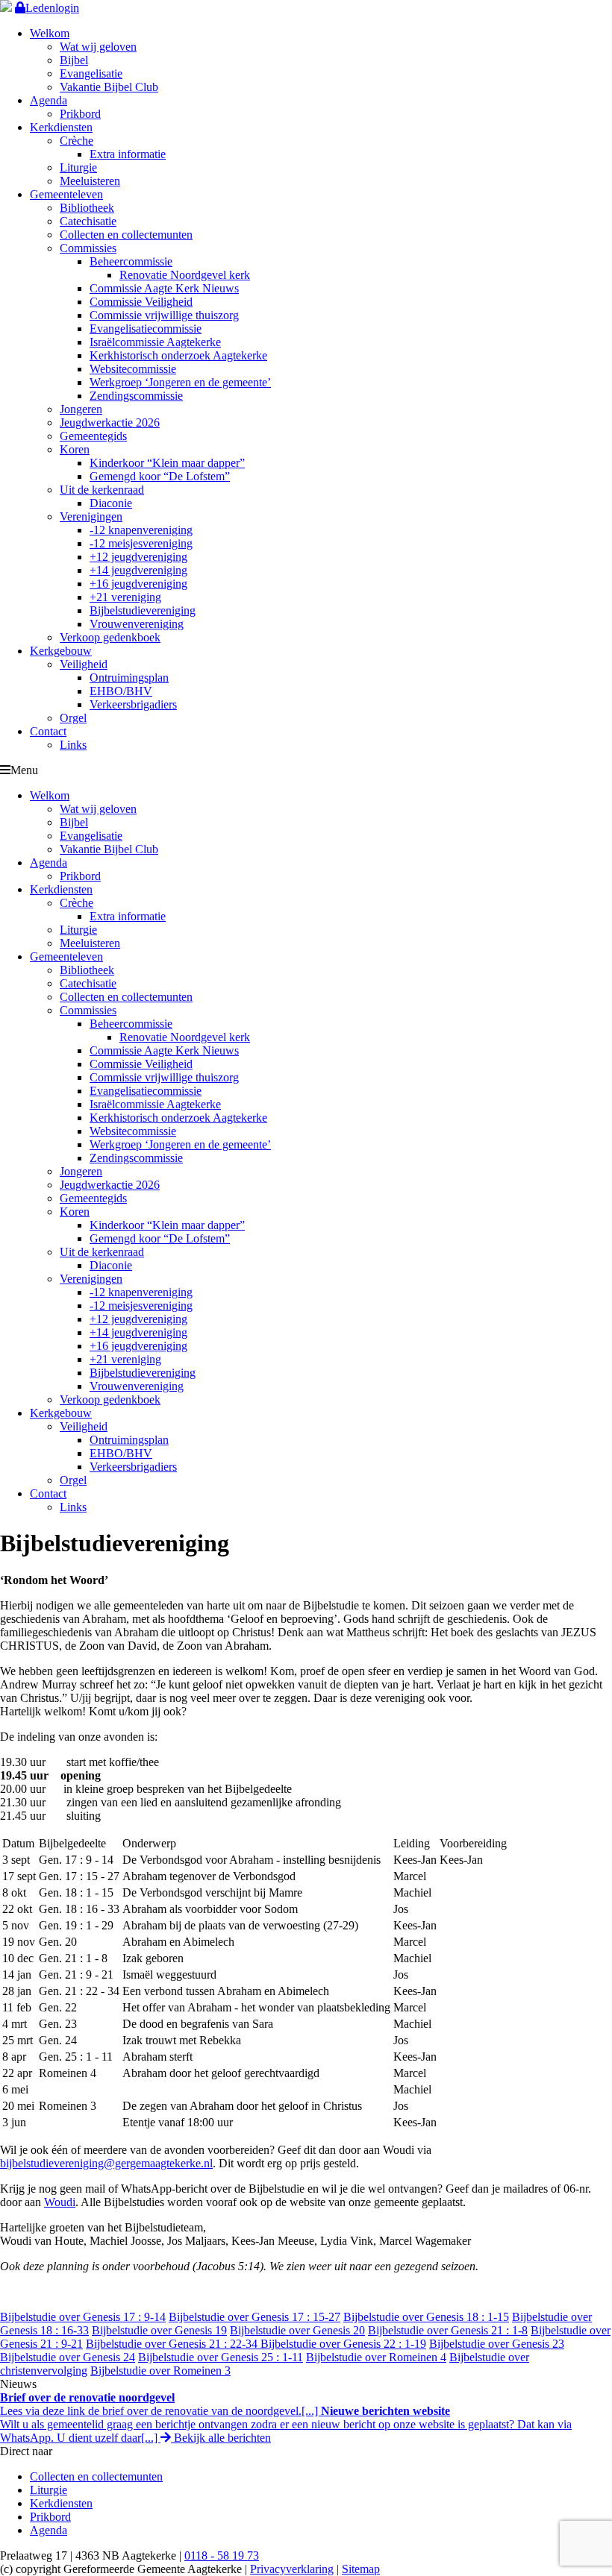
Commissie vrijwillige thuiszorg (164, 315)
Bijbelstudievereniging (143, 610)
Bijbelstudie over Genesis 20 (297, 2330)
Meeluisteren (90, 181)
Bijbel (74, 60)
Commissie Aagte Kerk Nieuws (164, 288)
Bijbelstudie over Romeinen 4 (376, 2357)
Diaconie (111, 503)
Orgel (73, 718)
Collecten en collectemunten (126, 235)
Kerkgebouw (61, 651)
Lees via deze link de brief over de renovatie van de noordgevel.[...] (160, 2404)
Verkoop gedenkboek (110, 637)
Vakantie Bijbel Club (109, 87)
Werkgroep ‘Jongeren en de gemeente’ (180, 382)
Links (73, 745)
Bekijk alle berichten (221, 2438)
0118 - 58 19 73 (222, 2555)
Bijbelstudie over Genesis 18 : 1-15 (426, 2317)
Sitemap (361, 2569)
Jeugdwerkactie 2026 (110, 422)
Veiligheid (84, 664)
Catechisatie (88, 221)
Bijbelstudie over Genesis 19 (159, 2330)
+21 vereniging (125, 597)
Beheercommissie (131, 261)
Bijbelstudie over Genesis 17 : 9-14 (83, 2317)
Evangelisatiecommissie (146, 329)
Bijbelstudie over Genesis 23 (497, 2344)
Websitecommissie (133, 369)
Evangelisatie (91, 73)
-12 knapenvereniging (141, 530)
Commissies (88, 248)
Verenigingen (91, 516)
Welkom (50, 33)
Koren (75, 449)
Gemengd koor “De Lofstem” (160, 476)
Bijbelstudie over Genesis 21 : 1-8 (448, 2330)
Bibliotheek (87, 208)
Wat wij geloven (98, 47)
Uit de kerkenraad (102, 490)
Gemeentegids (93, 436)
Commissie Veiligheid (141, 302)
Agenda (49, 100)
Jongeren (81, 409)
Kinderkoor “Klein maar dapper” (167, 463)
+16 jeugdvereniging (138, 584)
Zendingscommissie (136, 396)
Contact (48, 731)
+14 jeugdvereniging (138, 570)
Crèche (76, 141)
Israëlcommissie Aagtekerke (155, 342)
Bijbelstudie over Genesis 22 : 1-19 (343, 2344)
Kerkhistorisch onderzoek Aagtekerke (178, 355)
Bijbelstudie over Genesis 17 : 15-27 (255, 2317)
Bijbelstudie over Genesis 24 (68, 2357)
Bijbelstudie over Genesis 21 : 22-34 (173, 2344)
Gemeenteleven (66, 194)
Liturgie (78, 167)
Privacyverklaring (292, 2569)
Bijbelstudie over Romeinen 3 (160, 2371)
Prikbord (80, 114)
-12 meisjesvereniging (141, 543)
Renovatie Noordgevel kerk (185, 275)
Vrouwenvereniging (137, 624)
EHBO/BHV (121, 691)
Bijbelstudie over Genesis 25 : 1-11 (221, 2357)
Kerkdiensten (61, 127)
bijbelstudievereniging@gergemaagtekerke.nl (106, 2163)
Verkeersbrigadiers (133, 704)
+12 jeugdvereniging (138, 557)
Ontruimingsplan (129, 678)
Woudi (60, 2202)
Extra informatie (128, 154)
